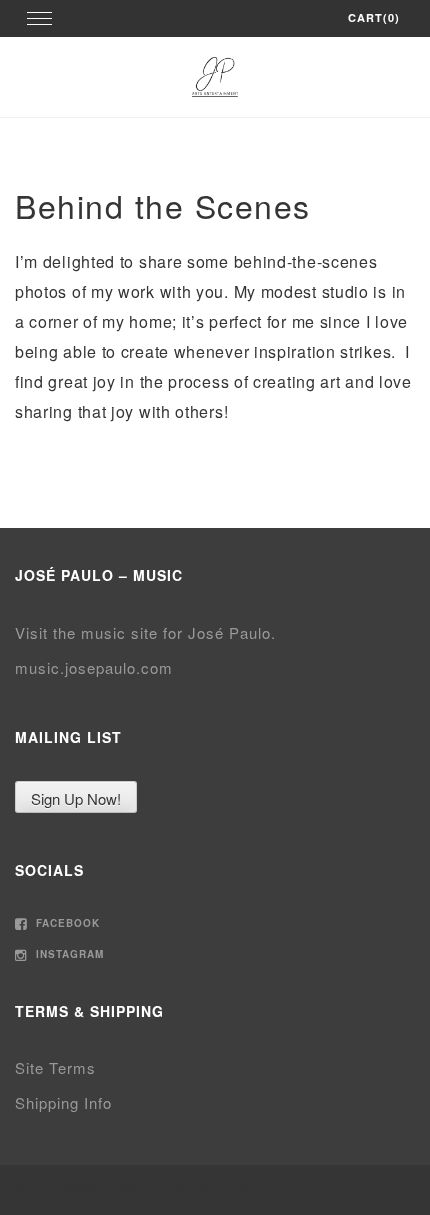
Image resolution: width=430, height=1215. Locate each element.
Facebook (66, 923)
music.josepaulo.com (94, 667)
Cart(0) (374, 17)
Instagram (68, 954)
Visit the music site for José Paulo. (145, 632)
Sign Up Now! (76, 798)
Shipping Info (63, 1102)
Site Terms (55, 1067)
